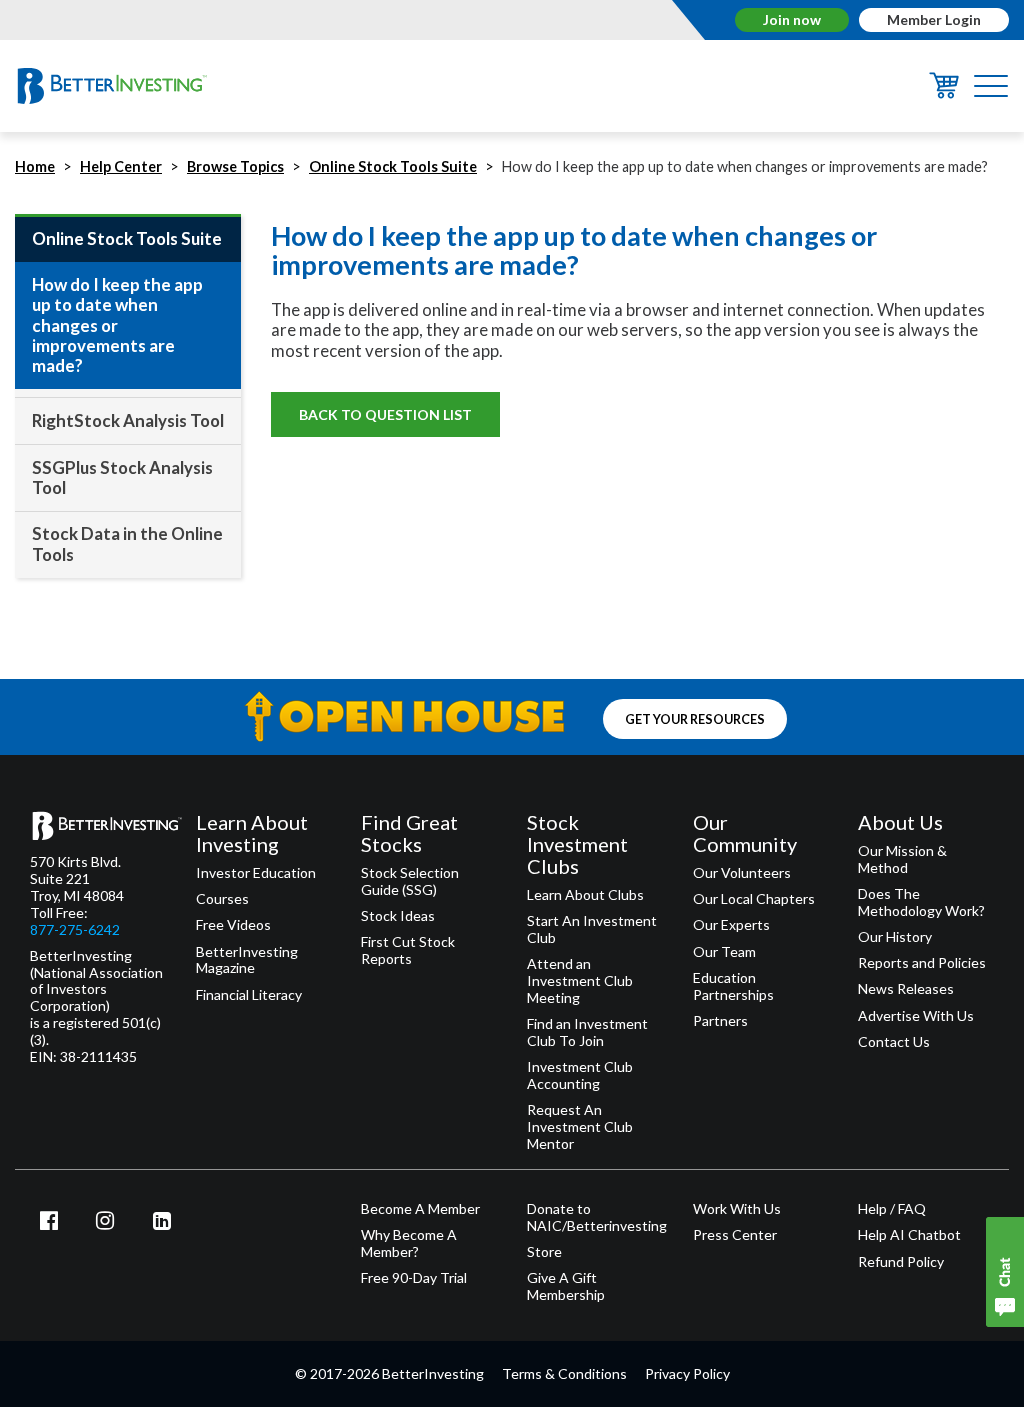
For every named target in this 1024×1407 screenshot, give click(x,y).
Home (35, 166)
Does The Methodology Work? (921, 902)
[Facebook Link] (49, 1220)
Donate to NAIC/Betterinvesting (595, 1217)
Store (544, 1252)
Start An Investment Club (592, 929)
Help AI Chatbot (909, 1235)
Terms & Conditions (564, 1373)
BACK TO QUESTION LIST (385, 414)
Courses (222, 899)
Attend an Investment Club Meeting (580, 981)
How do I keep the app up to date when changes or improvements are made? (117, 325)
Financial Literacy (249, 995)
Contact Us (894, 1042)
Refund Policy (901, 1262)
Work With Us (737, 1209)
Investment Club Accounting (580, 1075)
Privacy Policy (687, 1373)
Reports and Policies (922, 963)
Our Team (724, 952)
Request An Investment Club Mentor (580, 1127)
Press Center (735, 1235)
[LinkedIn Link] (162, 1220)
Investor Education (256, 873)
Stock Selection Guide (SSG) (410, 881)
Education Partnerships (733, 986)
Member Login (934, 19)
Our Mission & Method (902, 859)
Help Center (121, 166)
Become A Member (420, 1209)
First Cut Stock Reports (408, 950)
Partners (720, 1021)
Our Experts (731, 925)
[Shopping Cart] (944, 92)
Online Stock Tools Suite (393, 166)
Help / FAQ (892, 1209)
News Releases (906, 989)
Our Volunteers (742, 873)
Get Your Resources (695, 718)
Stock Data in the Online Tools (127, 543)
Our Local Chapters (754, 899)
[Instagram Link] (106, 1220)
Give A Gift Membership (566, 1286)
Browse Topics (235, 166)
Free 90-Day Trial (414, 1278)
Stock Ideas (398, 916)
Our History (895, 937)
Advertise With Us (916, 1016)
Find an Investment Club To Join (587, 1032)
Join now (792, 19)
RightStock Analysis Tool (128, 420)
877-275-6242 (75, 930)
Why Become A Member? (409, 1243)
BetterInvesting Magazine (247, 960)
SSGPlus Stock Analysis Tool (122, 477)
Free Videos (233, 925)
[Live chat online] (1005, 1272)
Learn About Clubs (585, 895)
